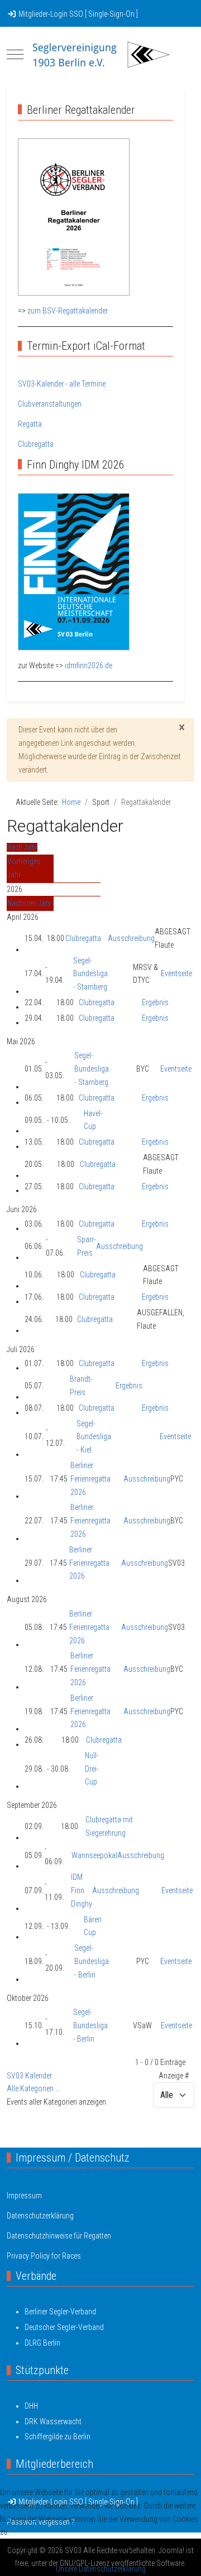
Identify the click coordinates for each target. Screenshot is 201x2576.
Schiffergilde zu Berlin (58, 2437)
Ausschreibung (131, 938)
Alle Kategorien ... (33, 2088)
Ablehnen (114, 2551)
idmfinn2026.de (88, 665)
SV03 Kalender (29, 2076)
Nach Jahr (22, 847)
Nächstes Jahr (29, 903)
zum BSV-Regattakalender (68, 311)
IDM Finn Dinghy (82, 1890)
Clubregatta (83, 938)
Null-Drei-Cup (92, 1769)
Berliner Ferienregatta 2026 (90, 1479)
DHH (31, 2406)
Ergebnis (155, 1002)
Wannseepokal (94, 1855)
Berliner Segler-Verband (60, 2312)
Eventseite (176, 973)
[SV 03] (100, 55)
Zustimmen (39, 2551)
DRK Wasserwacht (53, 2421)
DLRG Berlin (42, 2343)
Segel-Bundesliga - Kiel (94, 1437)
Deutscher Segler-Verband (64, 2327)
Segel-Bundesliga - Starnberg (90, 974)
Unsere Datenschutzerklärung (101, 2569)
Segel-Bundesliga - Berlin (92, 1961)
